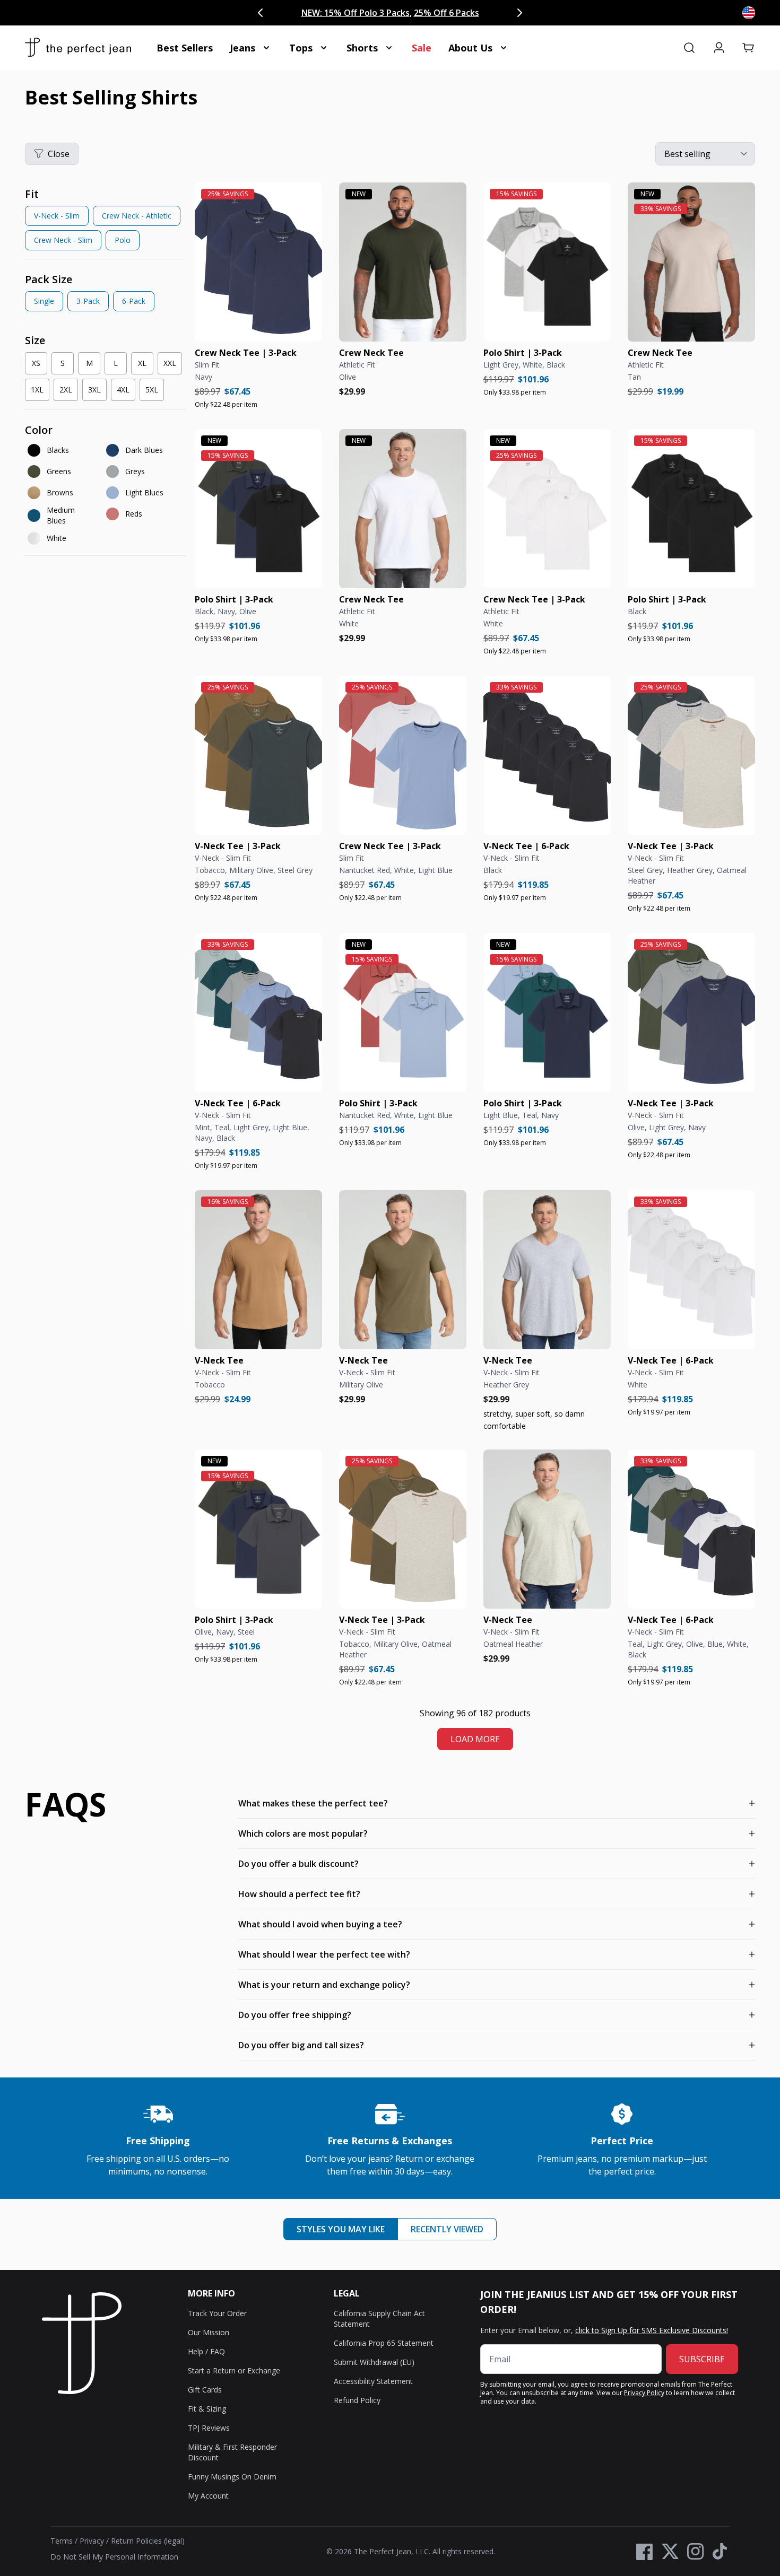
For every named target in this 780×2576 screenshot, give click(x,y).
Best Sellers (185, 48)
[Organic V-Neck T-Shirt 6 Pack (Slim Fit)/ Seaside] (258, 1012)
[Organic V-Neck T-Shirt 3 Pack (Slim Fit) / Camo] (403, 1529)
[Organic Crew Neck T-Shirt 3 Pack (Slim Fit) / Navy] (258, 262)
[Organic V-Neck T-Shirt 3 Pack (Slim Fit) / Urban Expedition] (258, 755)
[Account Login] (719, 48)
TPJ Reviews (209, 2428)
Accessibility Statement (373, 2381)
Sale (422, 48)
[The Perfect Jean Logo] (78, 48)
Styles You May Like (341, 2229)
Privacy (92, 2541)
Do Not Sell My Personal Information (114, 2557)
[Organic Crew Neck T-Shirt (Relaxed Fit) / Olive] (403, 262)
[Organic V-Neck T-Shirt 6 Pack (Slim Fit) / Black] (547, 755)
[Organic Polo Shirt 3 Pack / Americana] (403, 1012)
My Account (208, 2496)
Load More (475, 1739)
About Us (470, 48)
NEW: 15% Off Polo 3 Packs (356, 13)
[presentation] (106, 221)
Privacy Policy (644, 2393)
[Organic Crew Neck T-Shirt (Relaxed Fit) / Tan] (691, 262)
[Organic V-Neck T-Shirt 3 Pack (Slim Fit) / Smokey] (691, 755)
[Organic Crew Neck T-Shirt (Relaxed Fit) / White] (403, 509)
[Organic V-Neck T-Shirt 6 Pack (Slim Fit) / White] (691, 1270)
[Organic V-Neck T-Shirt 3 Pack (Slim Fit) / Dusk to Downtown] (691, 1012)
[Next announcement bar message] (519, 13)
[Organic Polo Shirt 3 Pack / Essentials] (547, 262)
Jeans (242, 48)
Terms (62, 2541)
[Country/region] (749, 13)
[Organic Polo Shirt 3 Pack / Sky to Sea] (547, 1012)
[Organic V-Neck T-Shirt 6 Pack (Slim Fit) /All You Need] (691, 1529)
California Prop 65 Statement (384, 2343)
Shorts (362, 48)
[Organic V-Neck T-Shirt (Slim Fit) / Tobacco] (258, 1270)
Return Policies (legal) (148, 2541)
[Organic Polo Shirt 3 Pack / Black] (691, 509)
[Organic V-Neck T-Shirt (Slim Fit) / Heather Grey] (547, 1270)
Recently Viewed (447, 2229)
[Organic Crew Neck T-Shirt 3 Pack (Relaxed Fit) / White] (547, 509)
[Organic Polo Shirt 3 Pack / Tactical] (258, 509)
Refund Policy (357, 2400)
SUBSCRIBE (702, 2359)
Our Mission (209, 2332)
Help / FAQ (206, 2351)
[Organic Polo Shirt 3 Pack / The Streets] (258, 1529)
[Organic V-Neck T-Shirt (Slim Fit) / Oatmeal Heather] (547, 1529)
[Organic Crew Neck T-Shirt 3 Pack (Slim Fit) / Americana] (403, 755)
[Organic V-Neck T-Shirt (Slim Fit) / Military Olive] (403, 1270)
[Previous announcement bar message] (261, 13)
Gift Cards (205, 2390)
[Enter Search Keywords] (689, 48)
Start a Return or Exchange (234, 2370)
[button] (749, 48)
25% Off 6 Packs (447, 13)
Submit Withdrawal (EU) (374, 2362)
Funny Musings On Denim (232, 2477)
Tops (301, 48)
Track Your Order (217, 2313)
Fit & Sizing (207, 2409)
